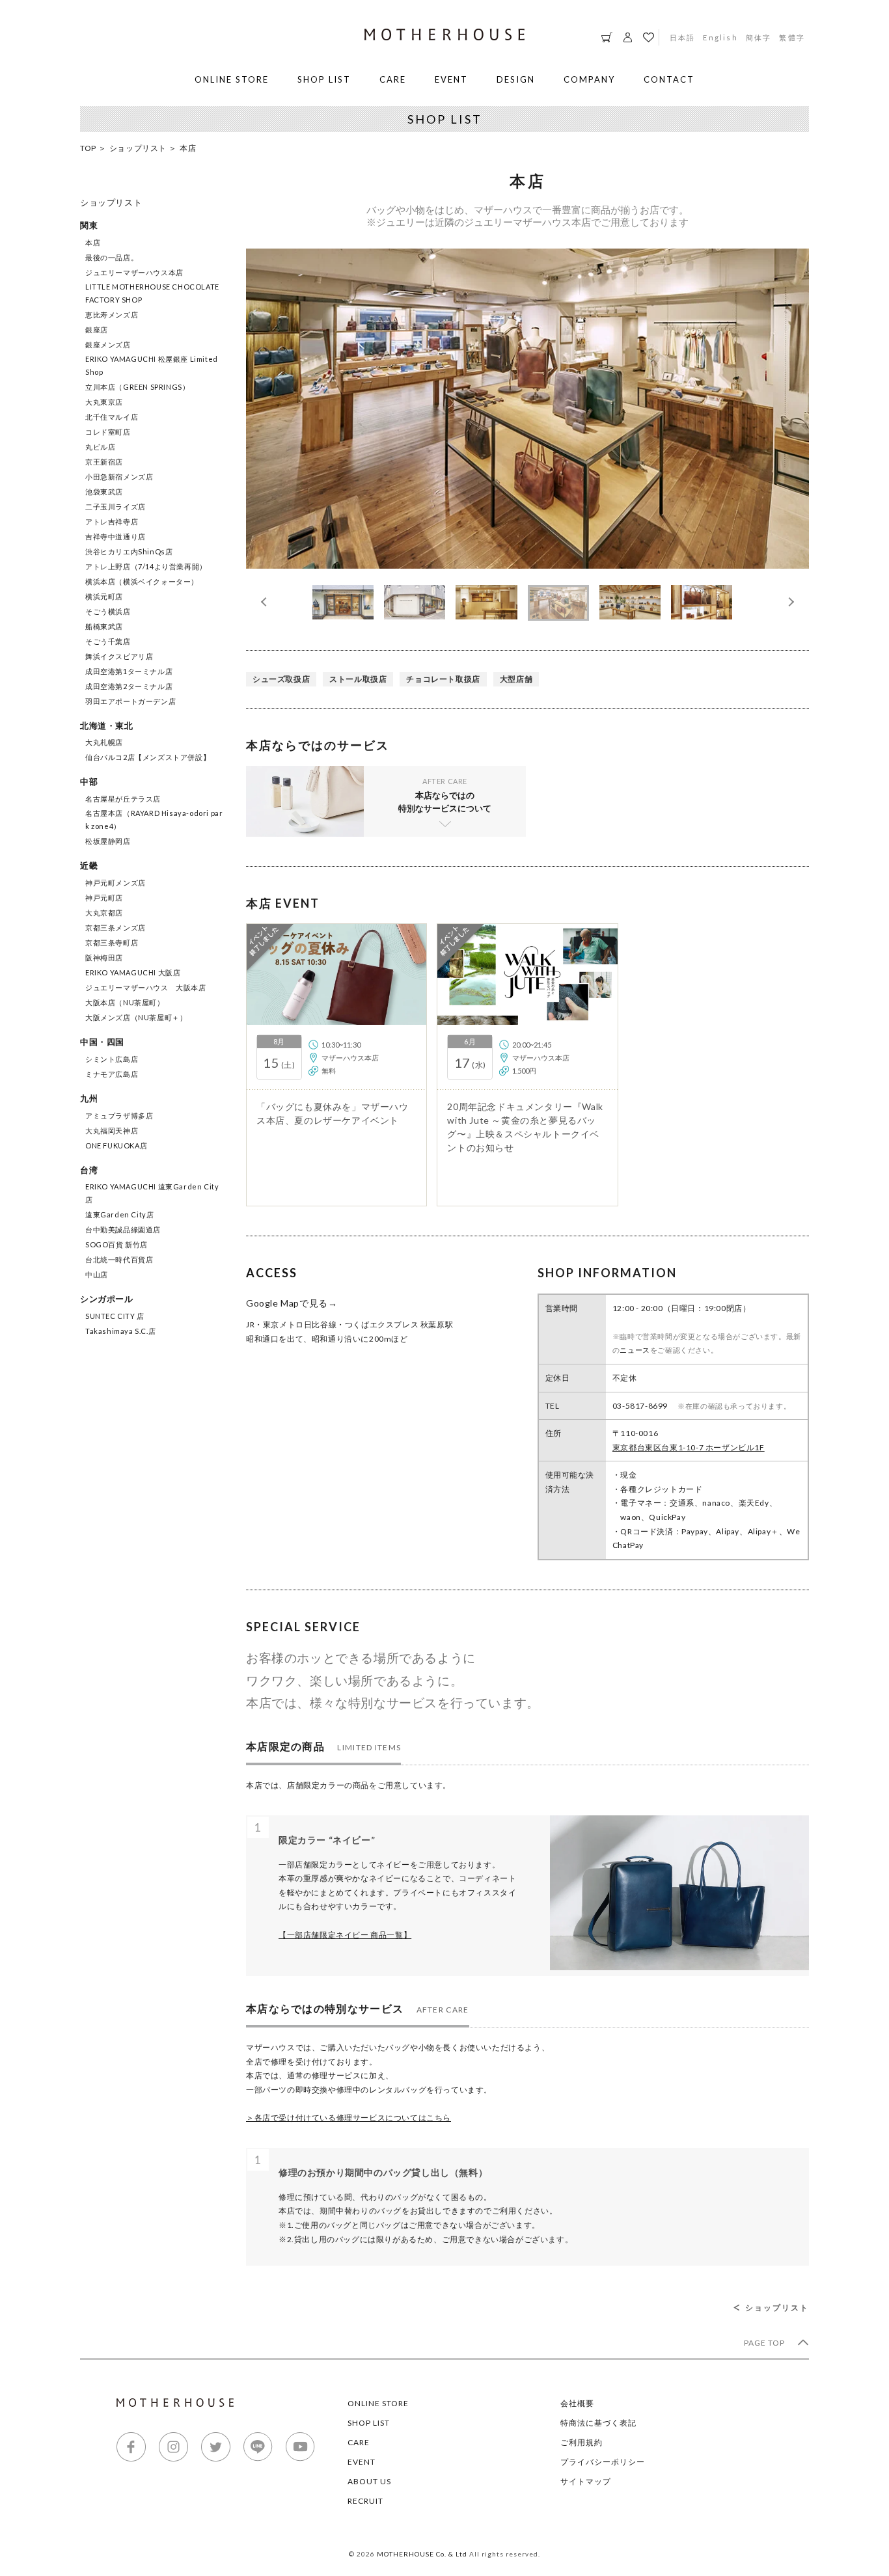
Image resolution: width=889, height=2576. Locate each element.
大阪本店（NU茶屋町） (125, 1002)
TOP (88, 148)
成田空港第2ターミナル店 (129, 686)
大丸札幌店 (104, 742)
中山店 (97, 1274)
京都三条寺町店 (112, 942)
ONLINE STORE (232, 79)
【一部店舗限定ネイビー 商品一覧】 (345, 1935)
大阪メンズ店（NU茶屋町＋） (136, 1017)
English (720, 37)
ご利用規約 (581, 2442)
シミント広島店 (112, 1059)
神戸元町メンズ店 (116, 883)
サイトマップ (586, 2481)
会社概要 (577, 2403)
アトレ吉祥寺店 (112, 522)
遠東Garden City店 (119, 1214)
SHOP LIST (324, 79)
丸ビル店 (100, 447)
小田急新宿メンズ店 (119, 477)
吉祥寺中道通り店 (116, 536)
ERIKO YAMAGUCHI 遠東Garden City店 (152, 1193)
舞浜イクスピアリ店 (119, 656)
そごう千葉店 (108, 641)
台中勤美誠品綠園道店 (123, 1229)
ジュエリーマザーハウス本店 (134, 272)
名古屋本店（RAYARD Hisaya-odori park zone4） (154, 820)
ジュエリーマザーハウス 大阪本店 (146, 987)
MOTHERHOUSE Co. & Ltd (422, 2554)
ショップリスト (138, 148)
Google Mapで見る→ (292, 1303)
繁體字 (792, 37)
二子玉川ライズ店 (116, 507)
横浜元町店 (104, 596)
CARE (393, 79)
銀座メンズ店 (108, 345)
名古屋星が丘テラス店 (123, 799)
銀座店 (97, 330)
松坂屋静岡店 (108, 841)
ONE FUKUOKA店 (116, 1146)
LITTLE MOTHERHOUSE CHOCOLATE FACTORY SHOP (152, 293)
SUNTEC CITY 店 (115, 1316)
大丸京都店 (104, 913)
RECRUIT (365, 2501)
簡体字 (759, 37)
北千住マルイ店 (112, 417)
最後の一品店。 (112, 257)
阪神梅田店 (104, 957)
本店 (93, 242)
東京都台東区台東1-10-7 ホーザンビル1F (689, 1447)
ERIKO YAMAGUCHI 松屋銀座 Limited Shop (152, 365)
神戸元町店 (104, 898)
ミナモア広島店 (112, 1074)
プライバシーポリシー (603, 2462)
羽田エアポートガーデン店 (130, 701)
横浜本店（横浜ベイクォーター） (142, 581)
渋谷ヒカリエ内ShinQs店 (129, 551)
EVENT (451, 79)
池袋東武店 (104, 492)
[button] (789, 602)
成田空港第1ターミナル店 (129, 671)
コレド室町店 (108, 432)
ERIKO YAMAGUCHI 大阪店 (133, 972)
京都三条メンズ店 (116, 928)
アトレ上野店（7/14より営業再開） (146, 566)
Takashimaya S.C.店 (120, 1331)
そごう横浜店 (108, 611)
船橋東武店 (104, 626)
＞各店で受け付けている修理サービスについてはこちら (349, 2118)
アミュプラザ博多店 (119, 1116)
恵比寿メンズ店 (112, 315)
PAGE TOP (765, 2343)
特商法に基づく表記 (598, 2423)
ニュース (635, 1350)
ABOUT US (369, 2481)
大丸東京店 (104, 402)
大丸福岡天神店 (112, 1131)
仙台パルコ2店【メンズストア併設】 (148, 757)
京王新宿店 (104, 462)
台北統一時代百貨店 (119, 1259)
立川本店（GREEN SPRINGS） (137, 387)
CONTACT (669, 79)
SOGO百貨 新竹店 (116, 1244)
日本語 (683, 37)
